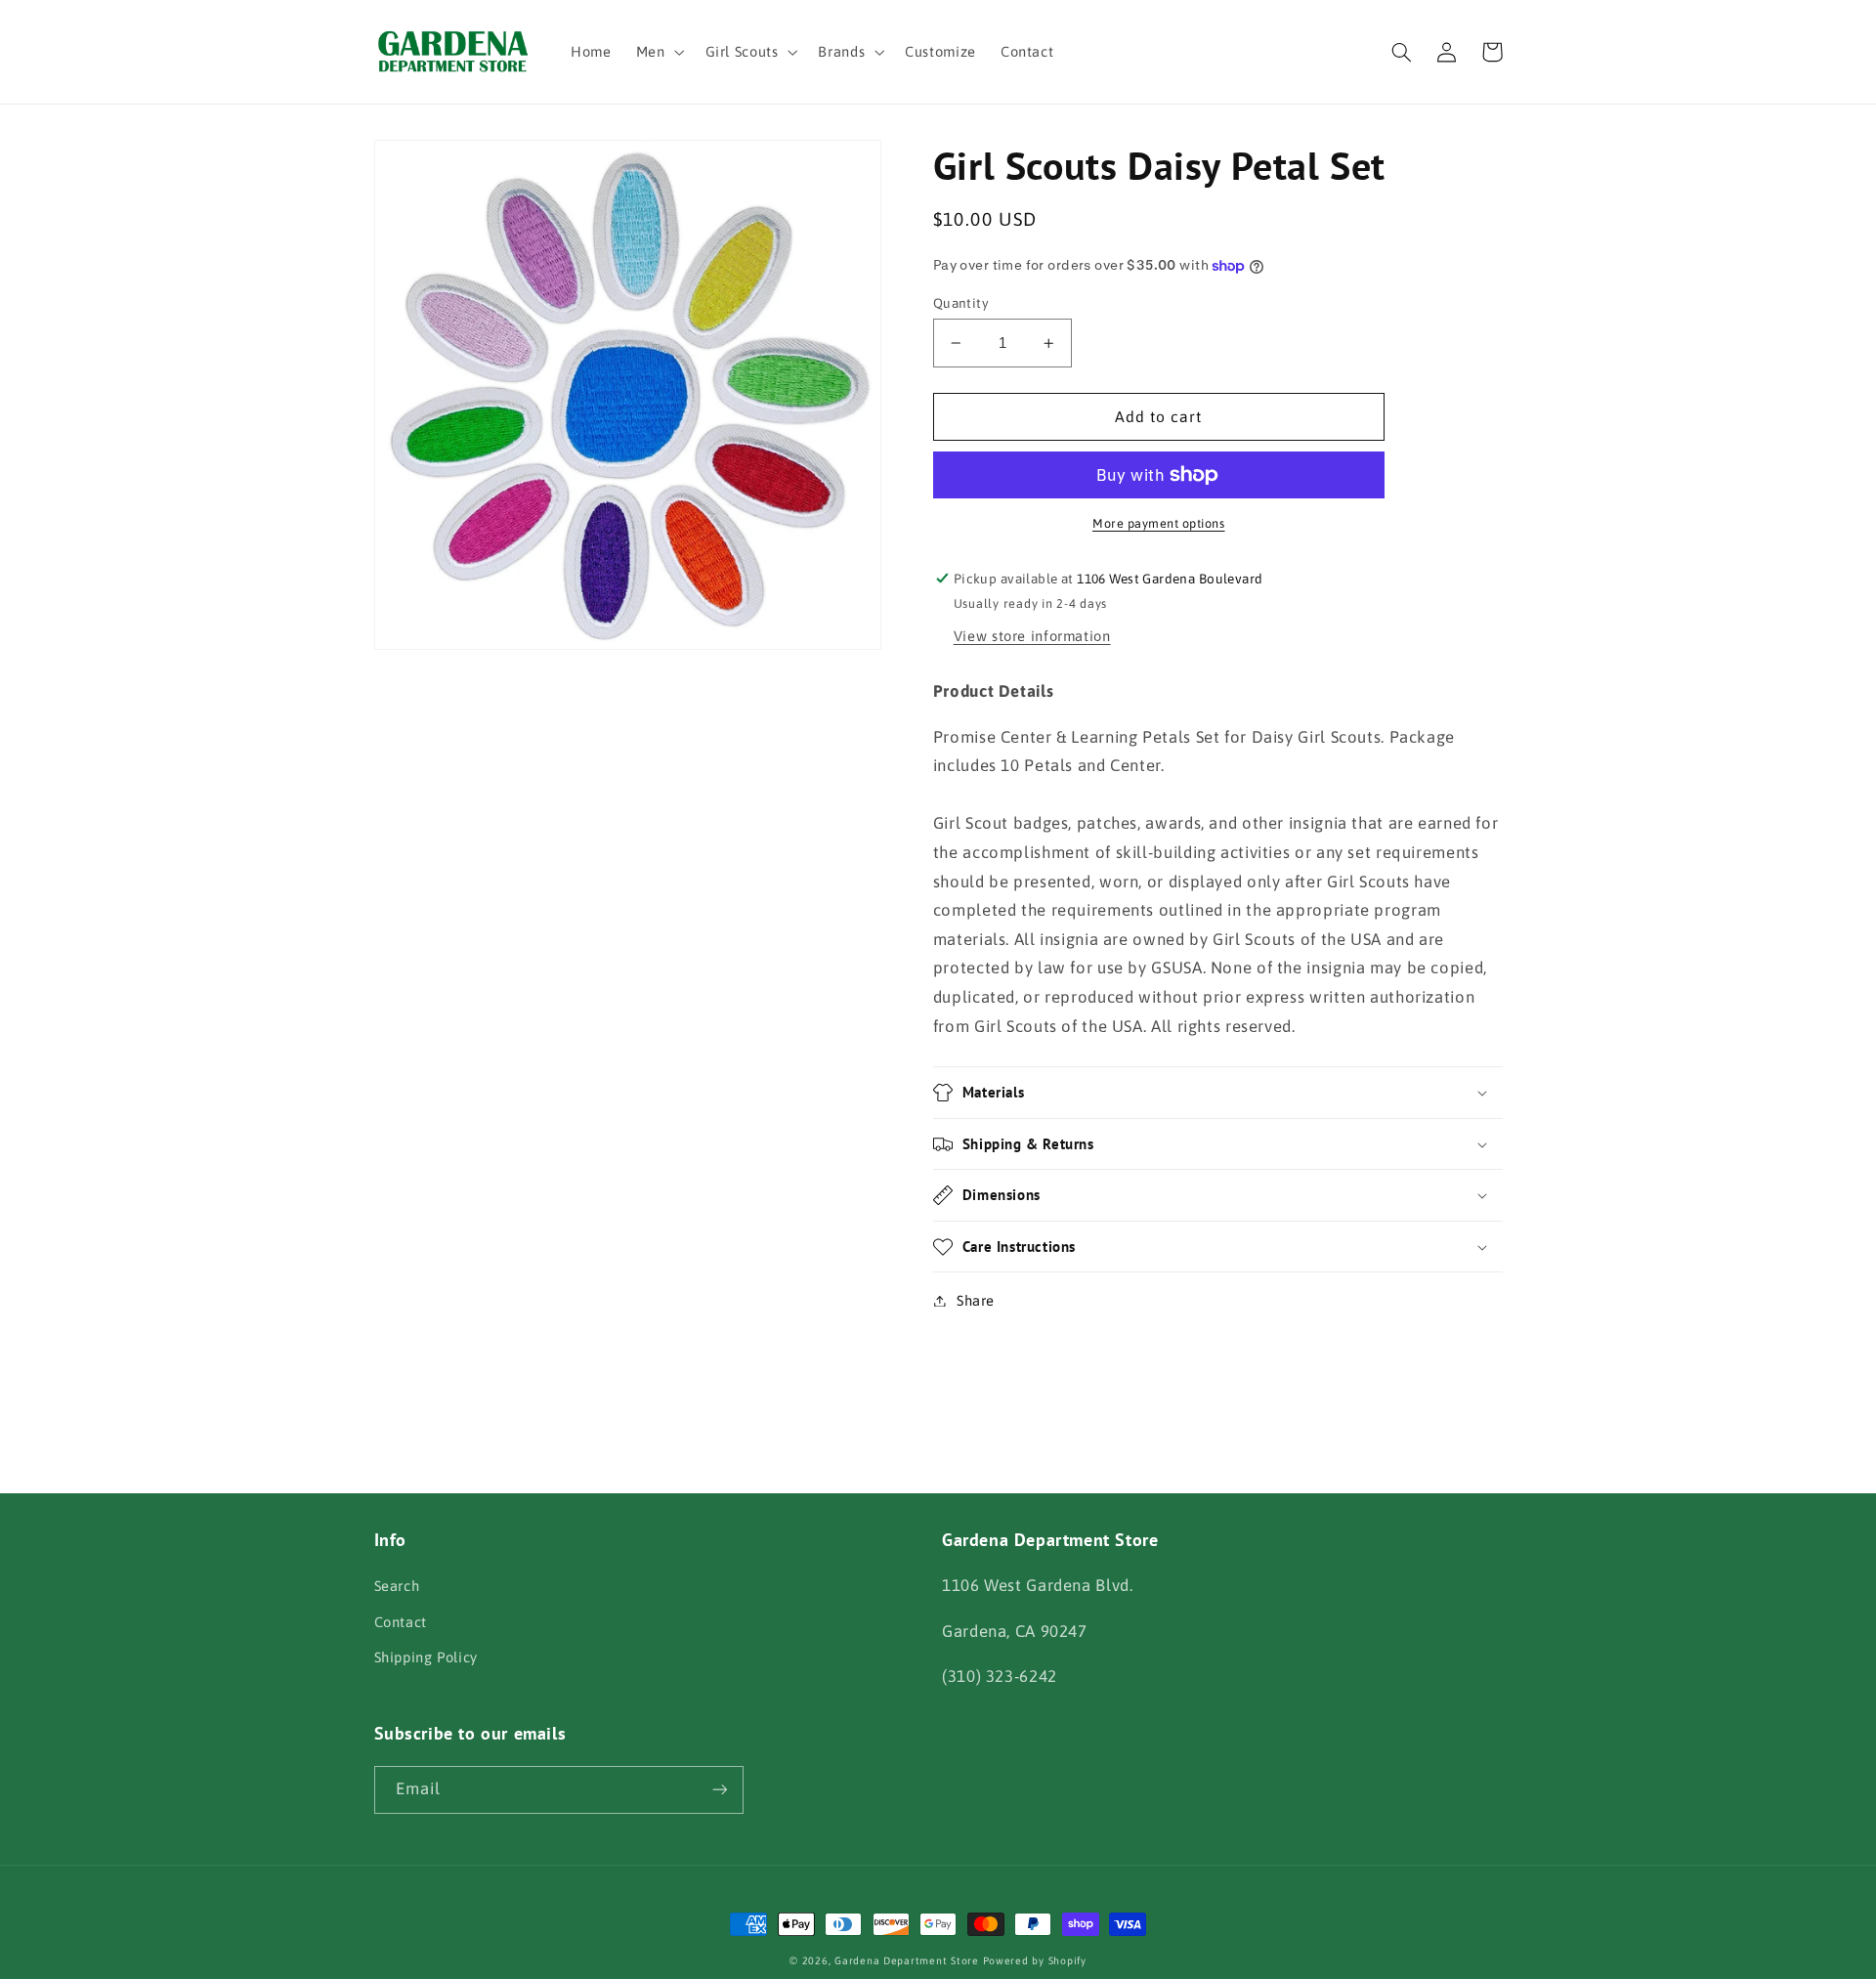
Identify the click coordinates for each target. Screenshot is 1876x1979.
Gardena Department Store (907, 1960)
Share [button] (976, 1300)
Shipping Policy (426, 1657)
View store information (1032, 636)
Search (397, 1586)
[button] (658, 52)
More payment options (1159, 523)
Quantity (961, 303)
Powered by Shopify (1035, 1960)
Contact (401, 1622)
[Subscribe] (719, 1790)
